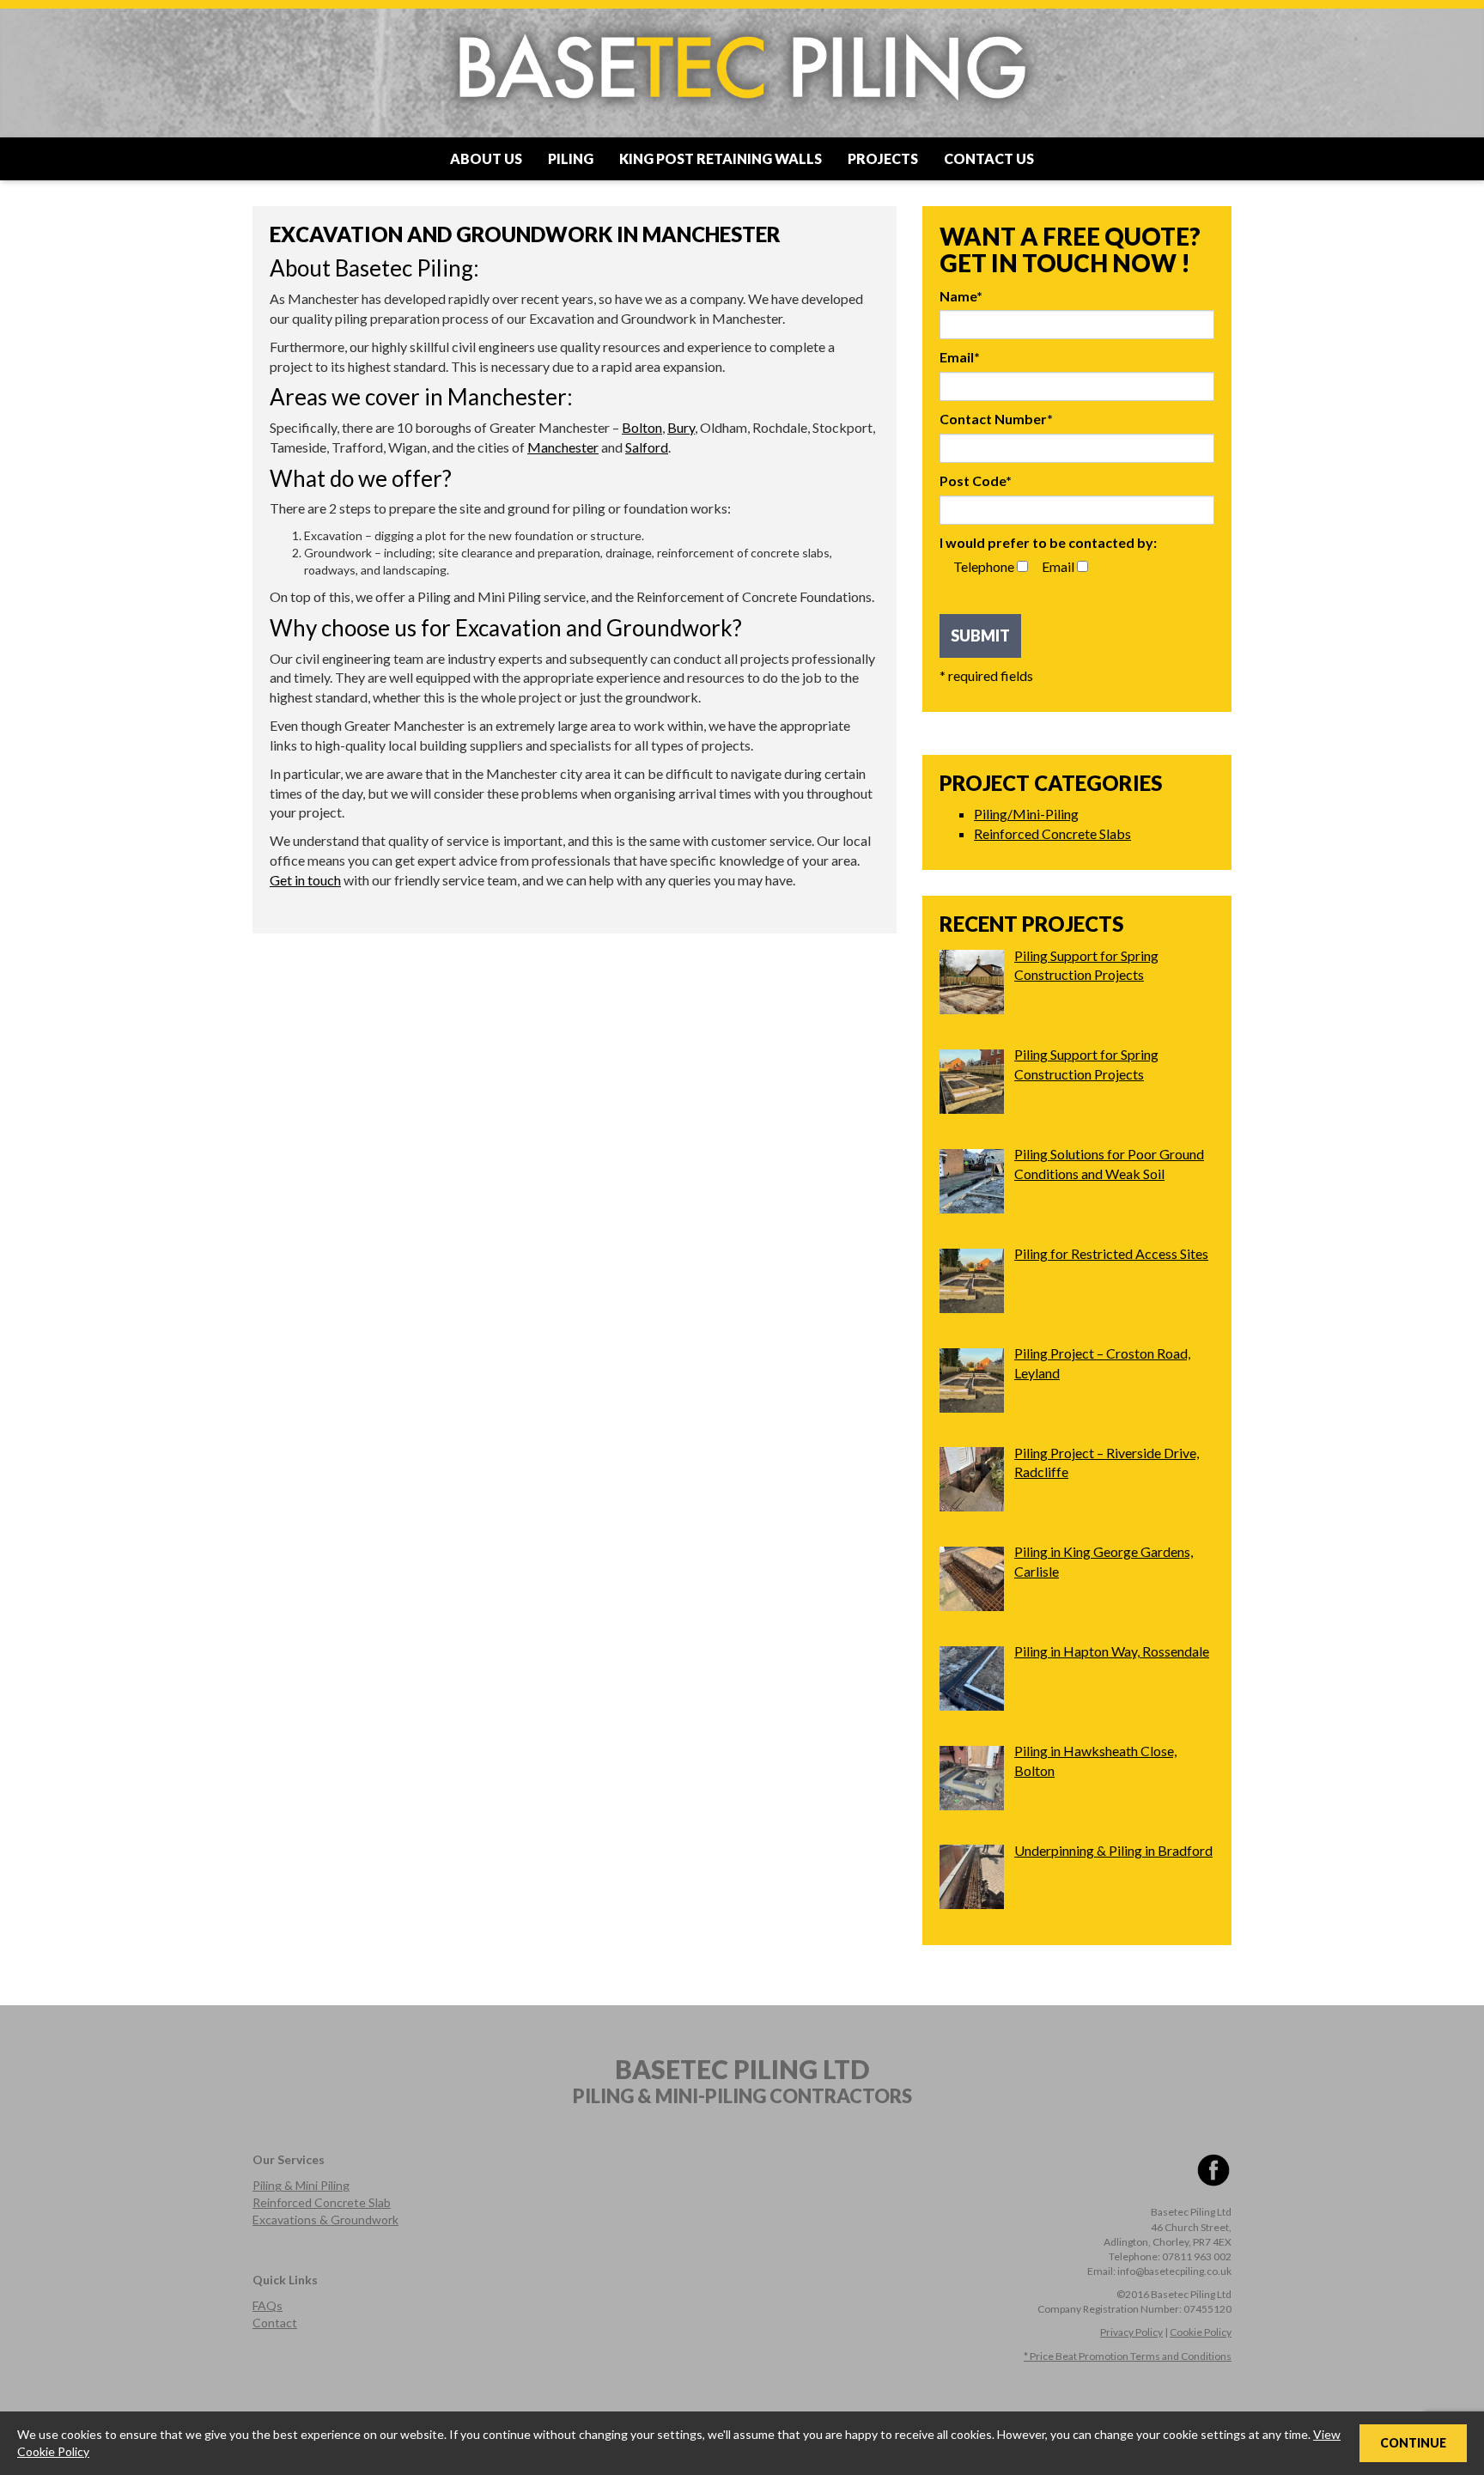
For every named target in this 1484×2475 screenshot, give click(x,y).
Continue (1413, 2443)
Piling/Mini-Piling (1026, 814)
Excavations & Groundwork (325, 2220)
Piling (571, 158)
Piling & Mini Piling (301, 2185)
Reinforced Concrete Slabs (1052, 833)
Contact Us (989, 158)
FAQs (268, 2305)
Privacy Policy (1131, 2332)
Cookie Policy (1201, 2332)
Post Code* (976, 480)
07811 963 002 (1197, 2256)
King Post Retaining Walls (721, 158)
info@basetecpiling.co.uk (1174, 2271)
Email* (960, 357)
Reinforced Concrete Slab (322, 2202)
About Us (486, 158)
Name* (961, 296)
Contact (275, 2323)
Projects (883, 158)
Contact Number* (996, 419)
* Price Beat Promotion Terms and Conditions (1128, 2356)
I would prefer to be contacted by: (1048, 542)
